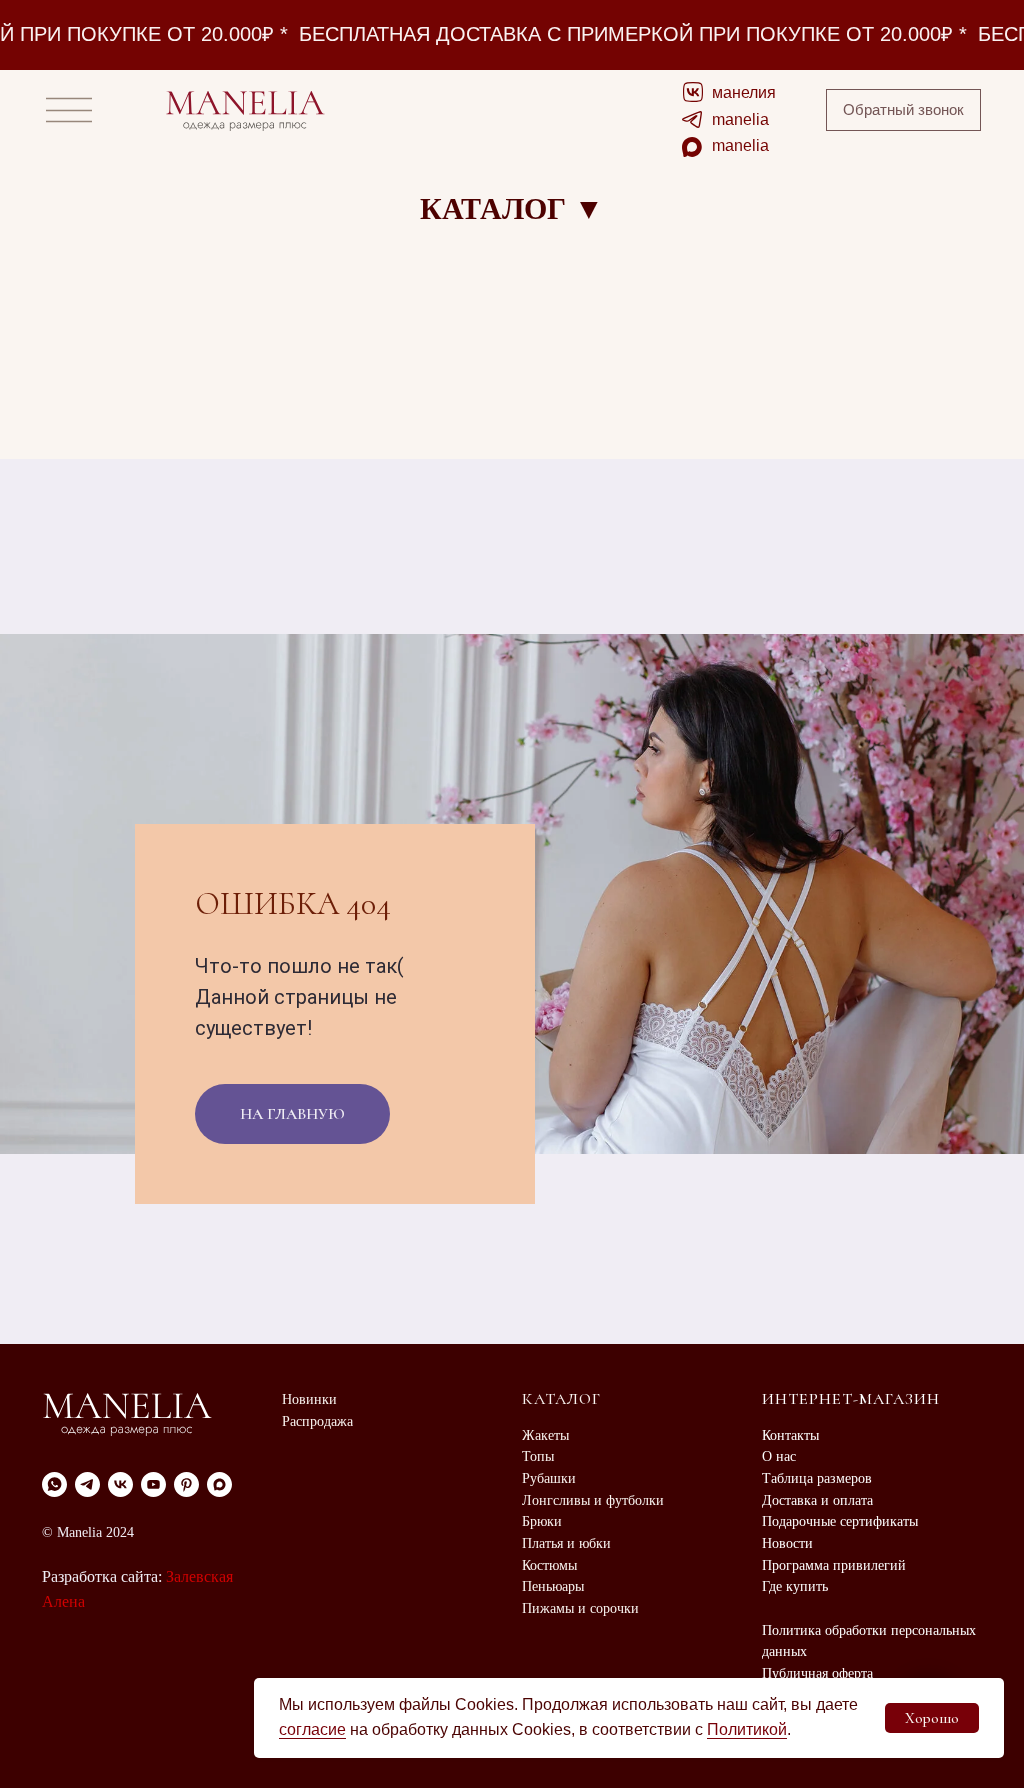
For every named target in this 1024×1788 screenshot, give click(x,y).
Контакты (790, 1435)
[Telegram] (87, 1484)
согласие (312, 1729)
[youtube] (153, 1484)
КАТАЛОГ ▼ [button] (512, 208)
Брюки (542, 1521)
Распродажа (317, 1421)
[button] (903, 110)
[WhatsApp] (54, 1484)
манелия (744, 92)
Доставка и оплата (817, 1500)
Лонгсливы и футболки (593, 1500)
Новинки (309, 1399)
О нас (779, 1456)
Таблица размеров (817, 1478)
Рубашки (549, 1478)
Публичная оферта (817, 1673)
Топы (538, 1456)
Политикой (747, 1729)
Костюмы (549, 1565)
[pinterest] (186, 1484)
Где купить (795, 1586)
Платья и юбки (566, 1543)
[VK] (120, 1484)
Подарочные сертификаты (840, 1521)
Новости (787, 1543)
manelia (740, 119)
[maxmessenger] (219, 1484)
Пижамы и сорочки (580, 1608)
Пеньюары (553, 1586)
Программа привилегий (834, 1565)
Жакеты (545, 1435)
